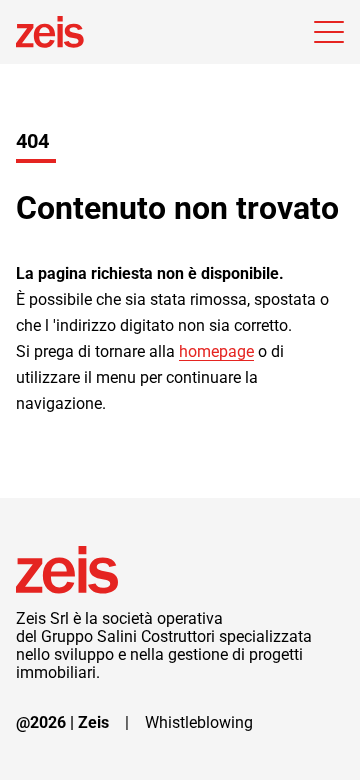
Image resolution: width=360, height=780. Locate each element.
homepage (216, 351)
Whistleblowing (199, 723)
